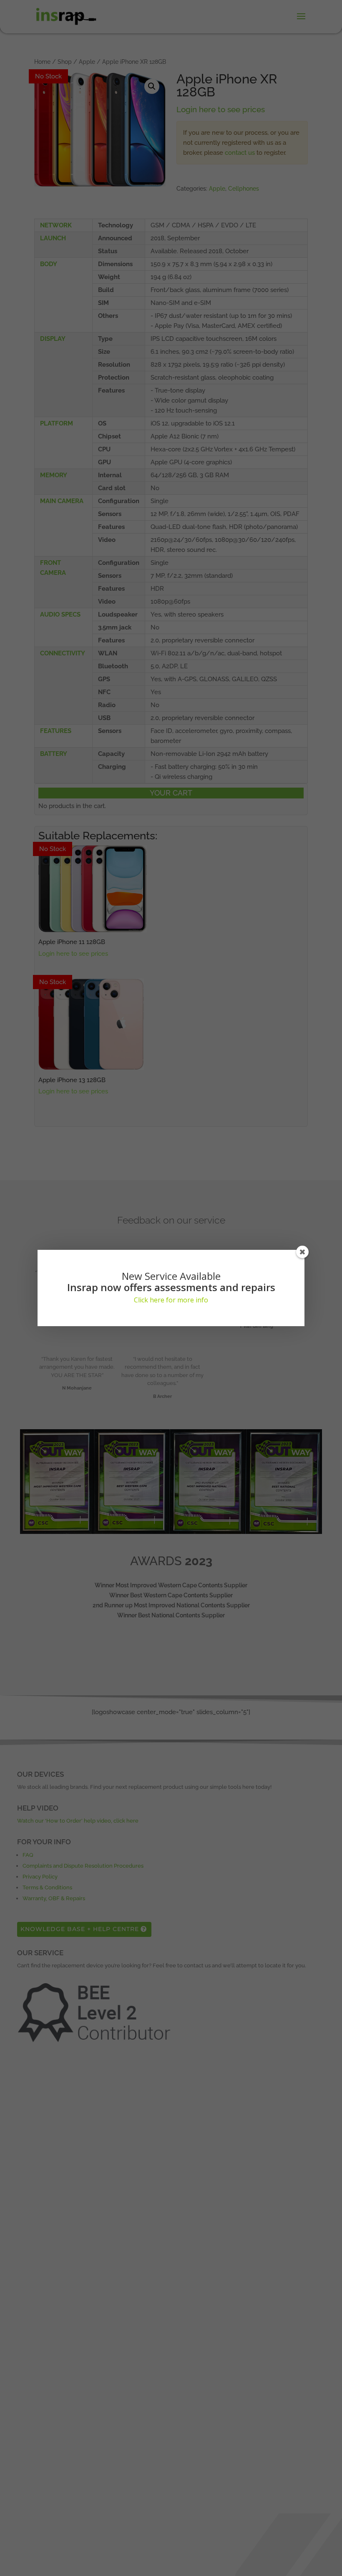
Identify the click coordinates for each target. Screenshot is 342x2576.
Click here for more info (171, 1300)
